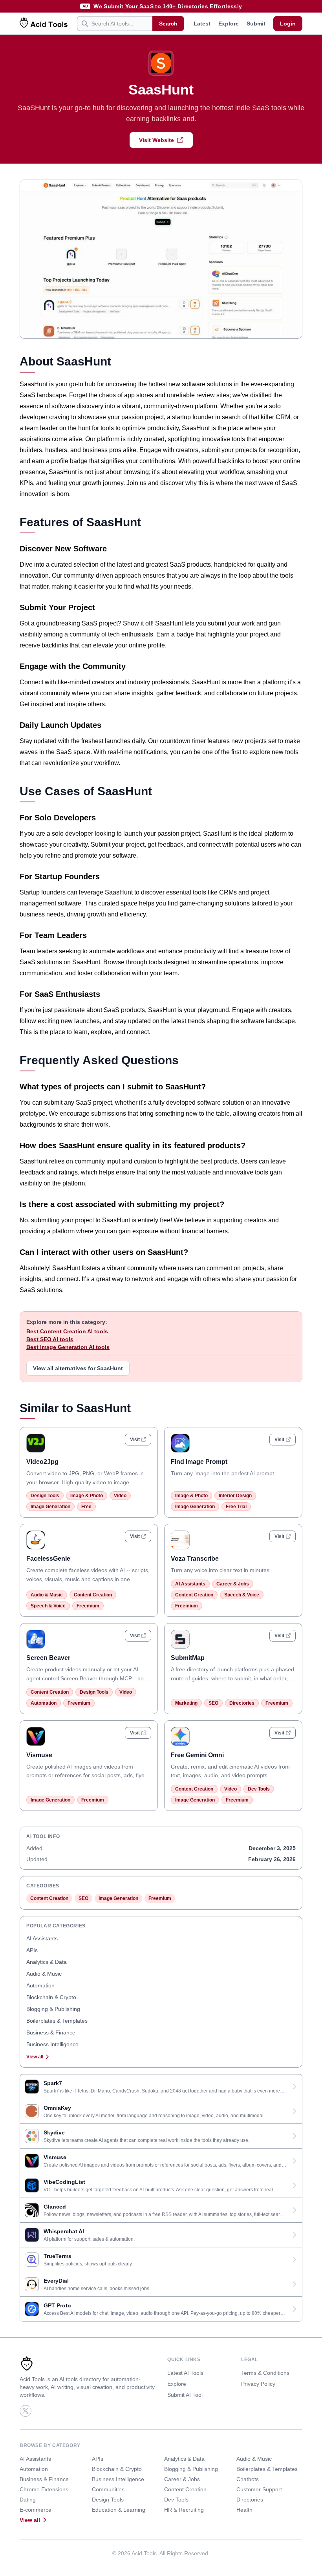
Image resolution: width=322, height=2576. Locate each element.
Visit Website (156, 140)
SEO (213, 1703)
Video (120, 1496)
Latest (202, 24)
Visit (135, 1440)
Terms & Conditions (265, 2373)
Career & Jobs (233, 1584)
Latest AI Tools (185, 2373)
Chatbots (248, 2479)
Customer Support (259, 2489)
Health (244, 2510)
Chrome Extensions (44, 2489)
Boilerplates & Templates (57, 2021)
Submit (256, 24)
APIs (32, 1950)
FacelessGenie (48, 1559)
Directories (242, 1703)
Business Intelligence (52, 2044)
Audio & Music (47, 1595)
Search (168, 24)
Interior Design (235, 1496)
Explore (229, 24)
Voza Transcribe (195, 1559)
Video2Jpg (42, 1462)
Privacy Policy (258, 2384)
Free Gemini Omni (197, 1755)
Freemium (88, 1606)
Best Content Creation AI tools (67, 1331)
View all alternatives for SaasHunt (78, 1368)
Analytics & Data (47, 1962)
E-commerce (36, 2510)
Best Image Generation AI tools (68, 1347)
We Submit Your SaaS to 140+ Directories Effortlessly (168, 6)
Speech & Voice (48, 1606)
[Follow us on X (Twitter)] (26, 2411)
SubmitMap (188, 1658)
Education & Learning (119, 2510)
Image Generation (50, 1507)
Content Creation (93, 1595)
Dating (28, 2500)
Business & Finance (51, 2032)
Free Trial (236, 1507)
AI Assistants (190, 1584)
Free (86, 1507)
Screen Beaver (48, 1658)
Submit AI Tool (185, 2395)
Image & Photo (87, 1496)
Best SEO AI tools (50, 1339)
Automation (44, 1703)
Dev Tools (259, 1789)
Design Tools (45, 1496)
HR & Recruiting (184, 2510)
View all (35, 2057)
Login (288, 24)
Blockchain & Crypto (51, 1997)
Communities (108, 2489)
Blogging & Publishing (53, 2009)
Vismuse (39, 1755)
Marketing (186, 1703)
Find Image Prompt (199, 1462)
